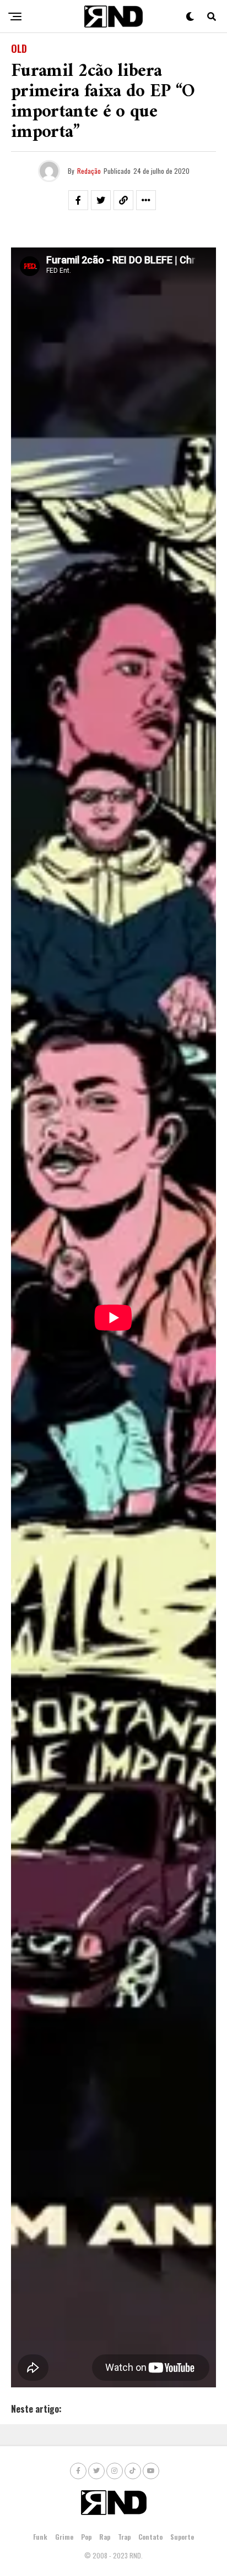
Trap (124, 2537)
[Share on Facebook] (78, 200)
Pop (86, 2537)
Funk (40, 2537)
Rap (105, 2537)
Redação (89, 171)
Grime (64, 2537)
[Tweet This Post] (101, 200)
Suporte (182, 2537)
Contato (150, 2537)
